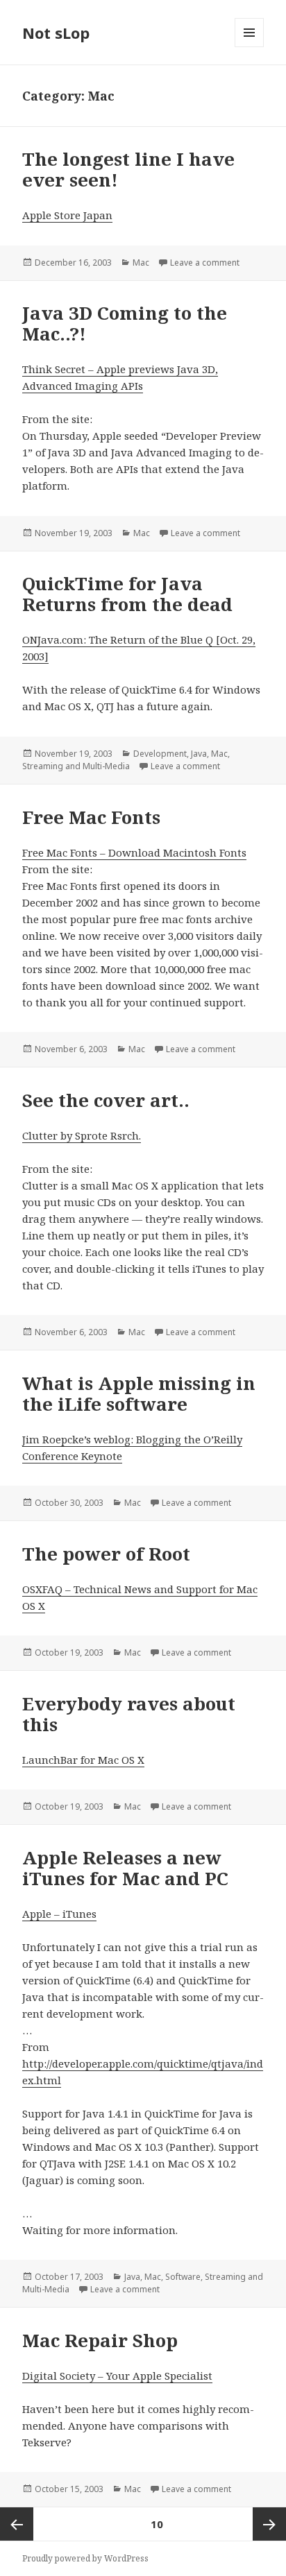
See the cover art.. (106, 1100)
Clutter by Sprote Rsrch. (82, 1135)
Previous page (17, 2524)
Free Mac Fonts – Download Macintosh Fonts (134, 852)
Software (183, 2277)
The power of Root (106, 1554)
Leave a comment (205, 263)
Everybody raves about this (129, 1714)
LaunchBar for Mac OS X (83, 1760)
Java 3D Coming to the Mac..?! (125, 323)
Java (199, 754)
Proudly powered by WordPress (85, 2558)
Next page (269, 2524)
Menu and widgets (250, 47)
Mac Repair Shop (100, 2340)
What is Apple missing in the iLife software (139, 1393)
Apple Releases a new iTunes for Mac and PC (125, 1868)
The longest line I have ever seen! (128, 169)
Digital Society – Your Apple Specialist (117, 2376)
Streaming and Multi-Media (76, 766)
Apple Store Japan (67, 215)
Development (160, 754)
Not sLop (56, 33)
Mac (141, 263)
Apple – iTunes (59, 1914)
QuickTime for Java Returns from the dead (127, 594)
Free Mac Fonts (91, 817)
